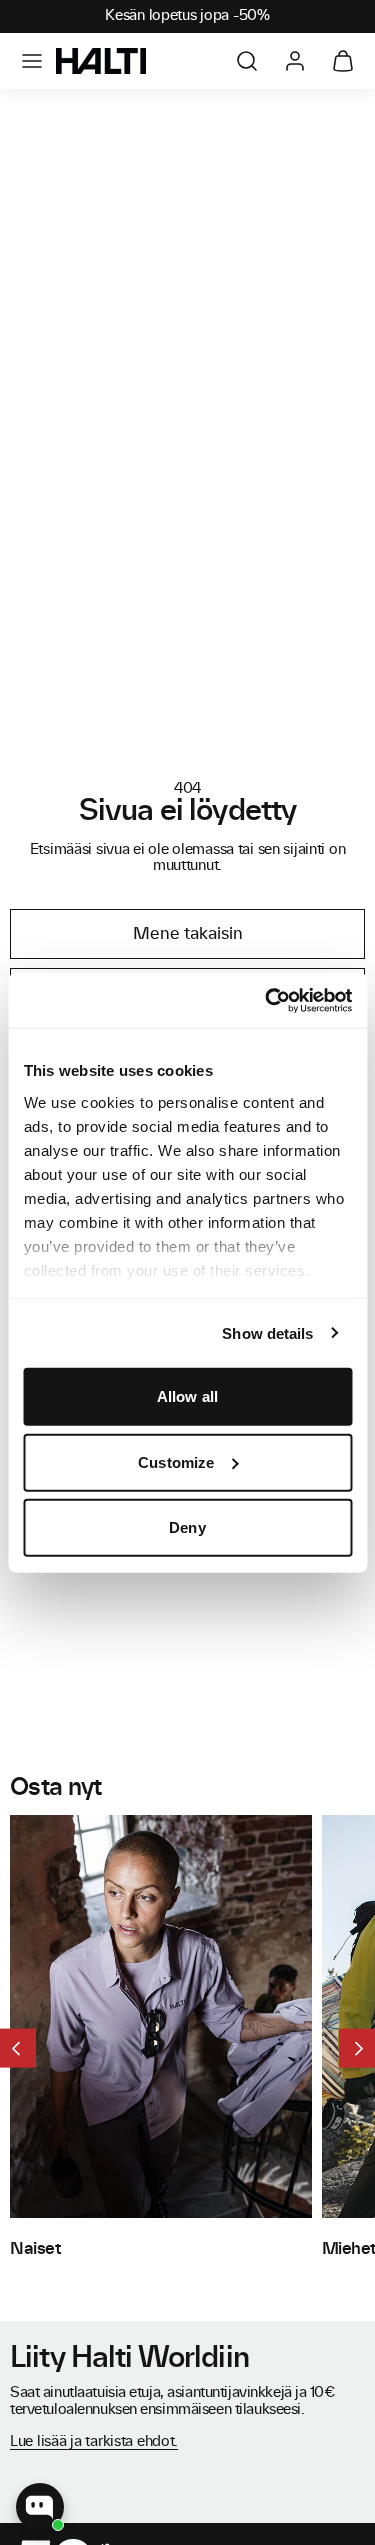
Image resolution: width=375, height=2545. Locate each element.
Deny (187, 1527)
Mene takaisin (188, 934)
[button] (32, 61)
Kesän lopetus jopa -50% (187, 16)
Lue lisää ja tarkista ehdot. (94, 2442)
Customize (176, 1461)
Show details (267, 1332)
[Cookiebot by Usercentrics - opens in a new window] (267, 1000)
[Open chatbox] (40, 2507)
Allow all (187, 1396)
